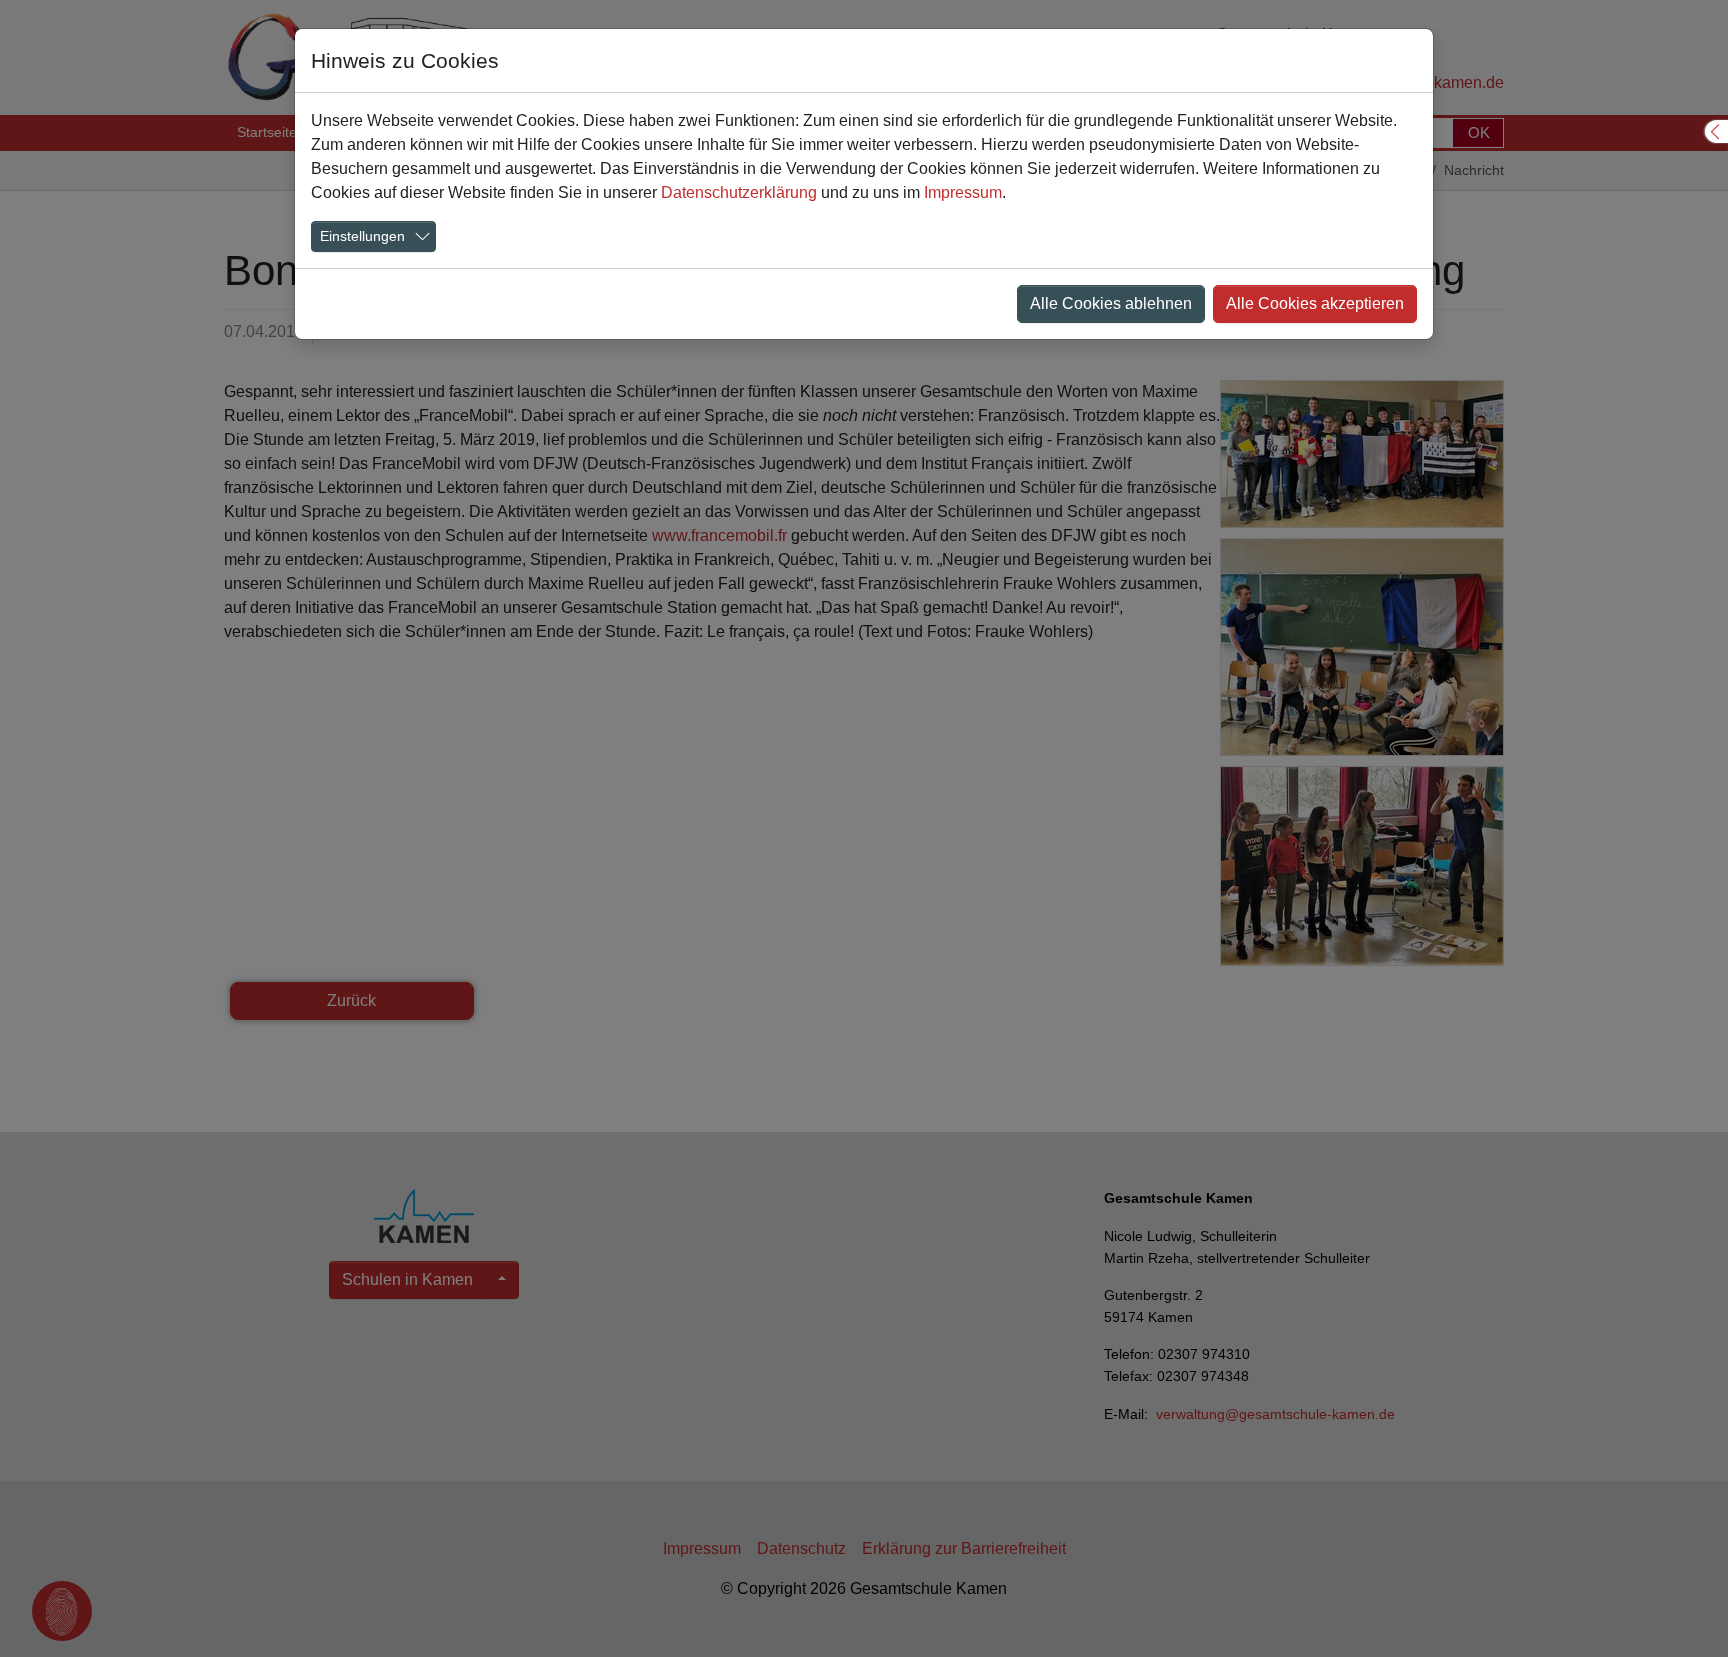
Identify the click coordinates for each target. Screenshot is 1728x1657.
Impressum (963, 192)
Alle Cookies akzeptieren (1315, 303)
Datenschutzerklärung (739, 192)
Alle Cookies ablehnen (1111, 303)
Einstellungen (362, 236)
